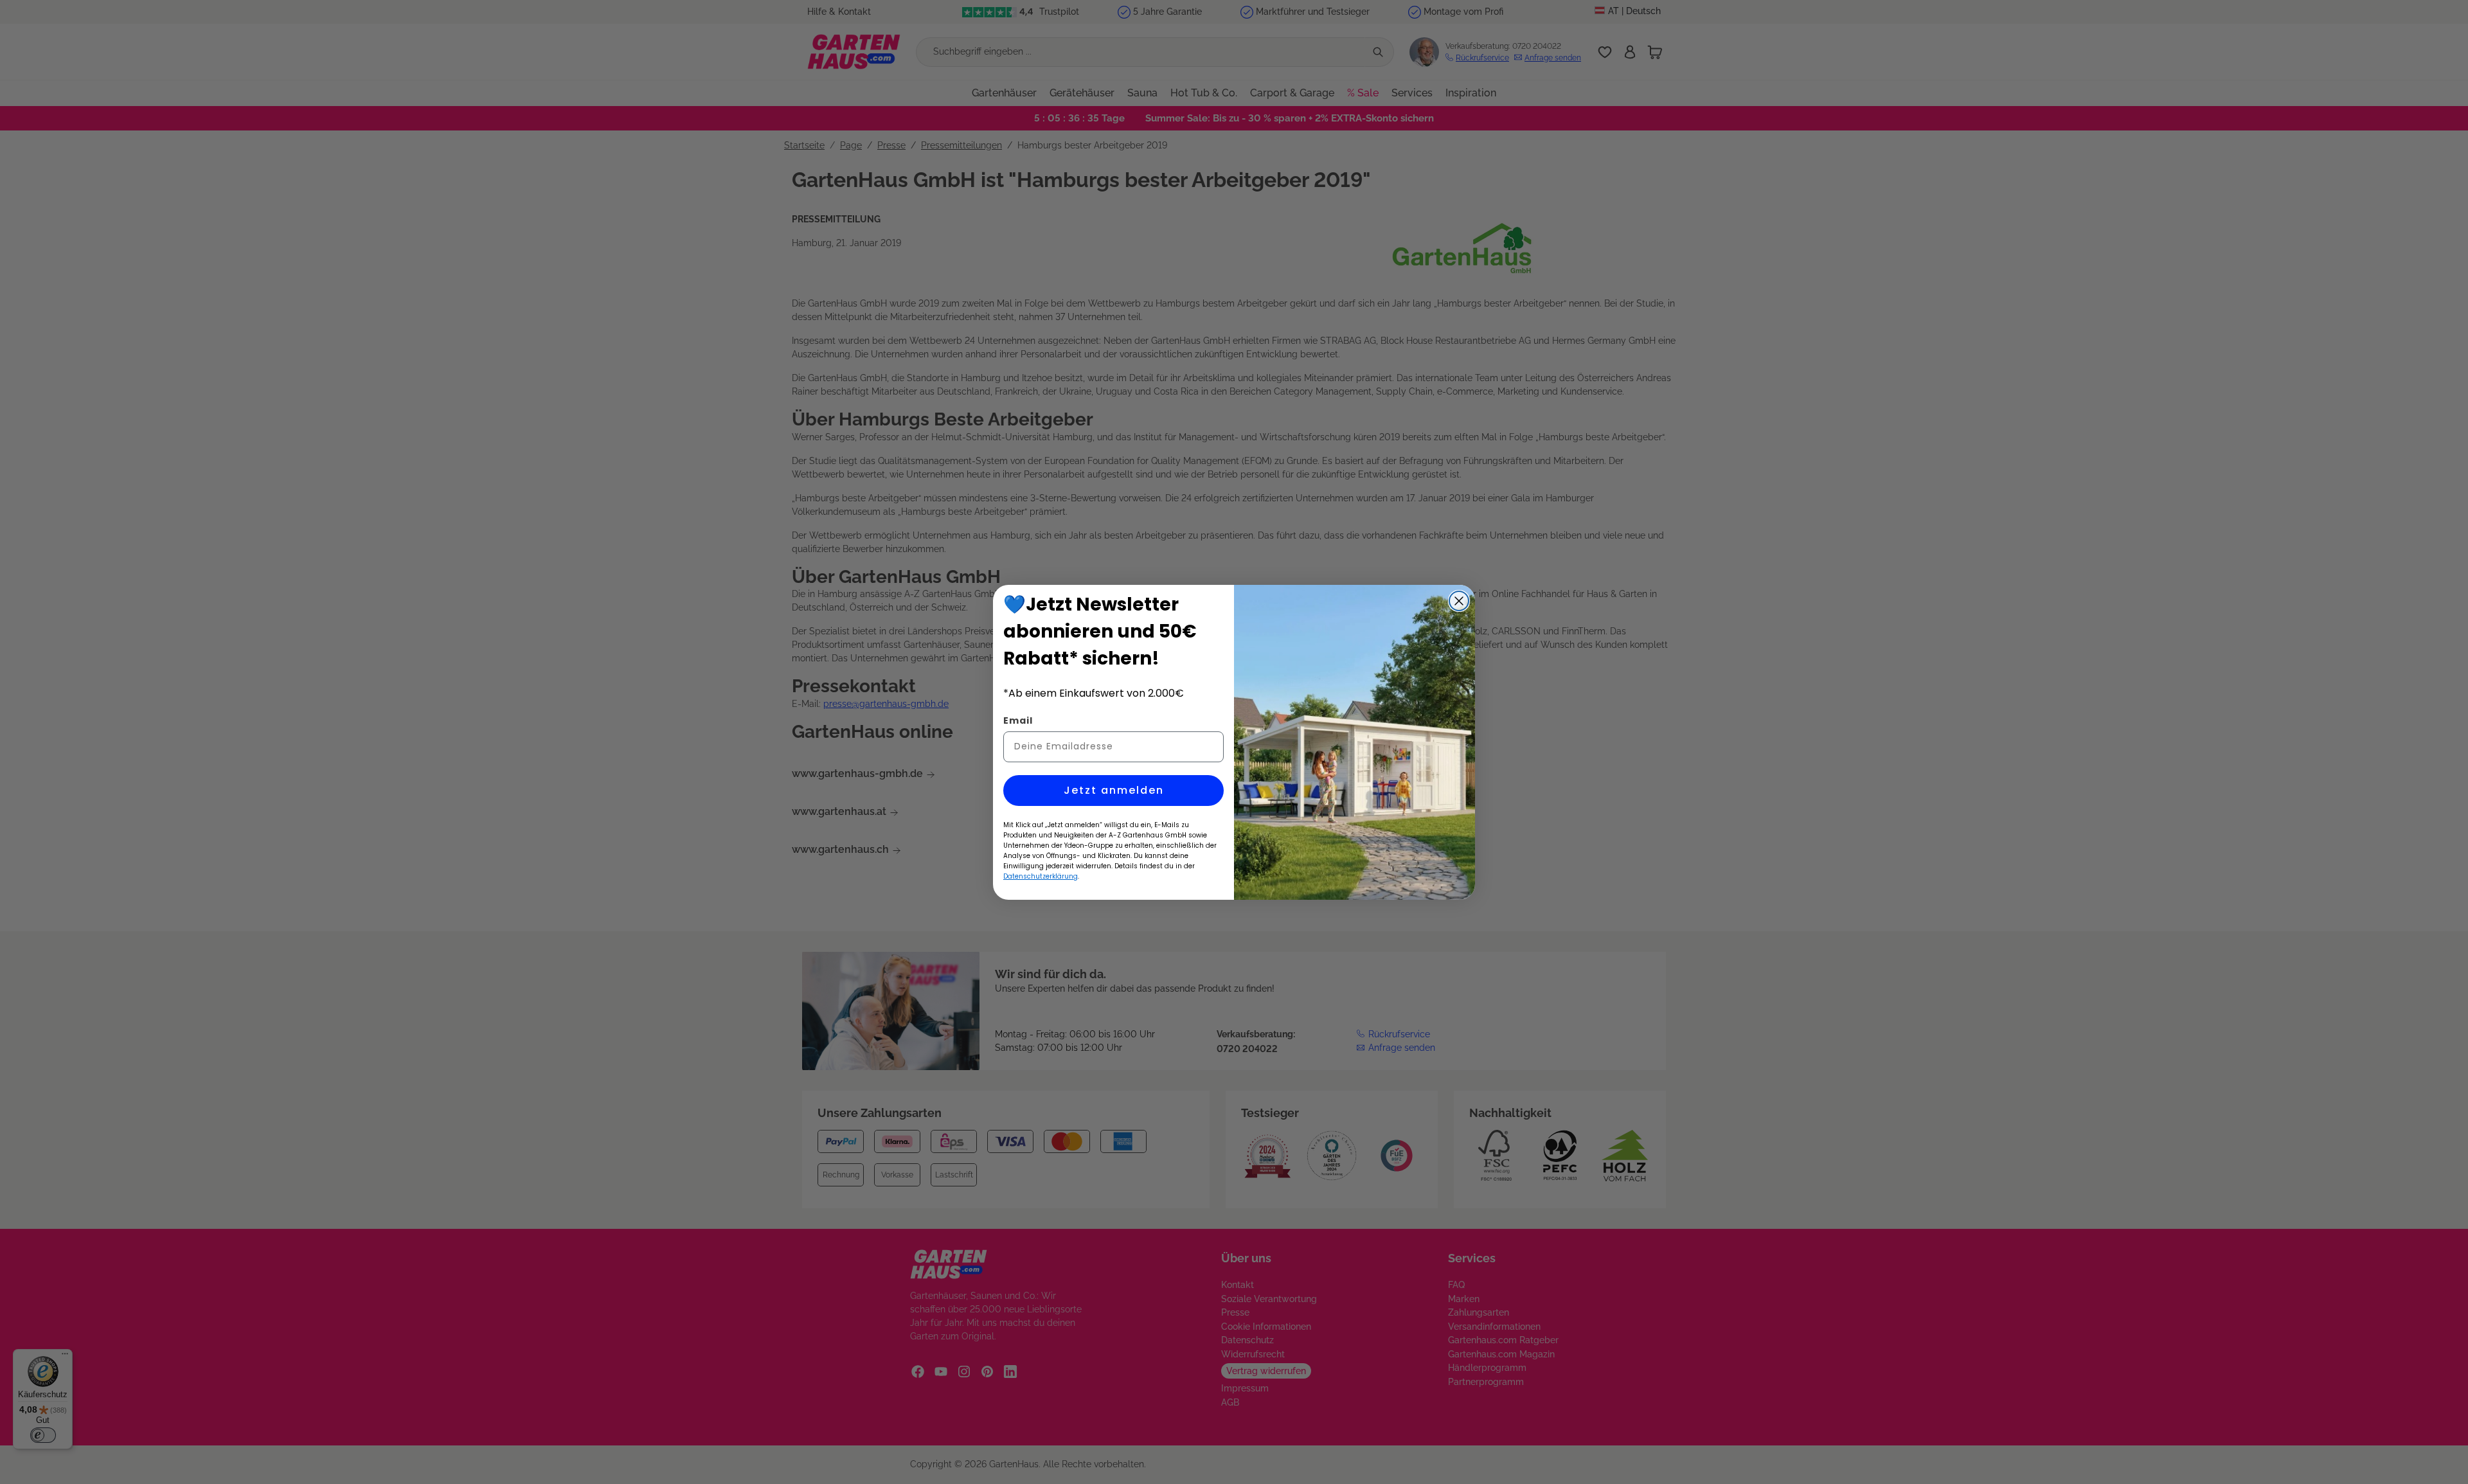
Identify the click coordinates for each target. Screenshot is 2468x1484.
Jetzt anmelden (1114, 790)
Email (1018, 720)
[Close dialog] (1459, 601)
